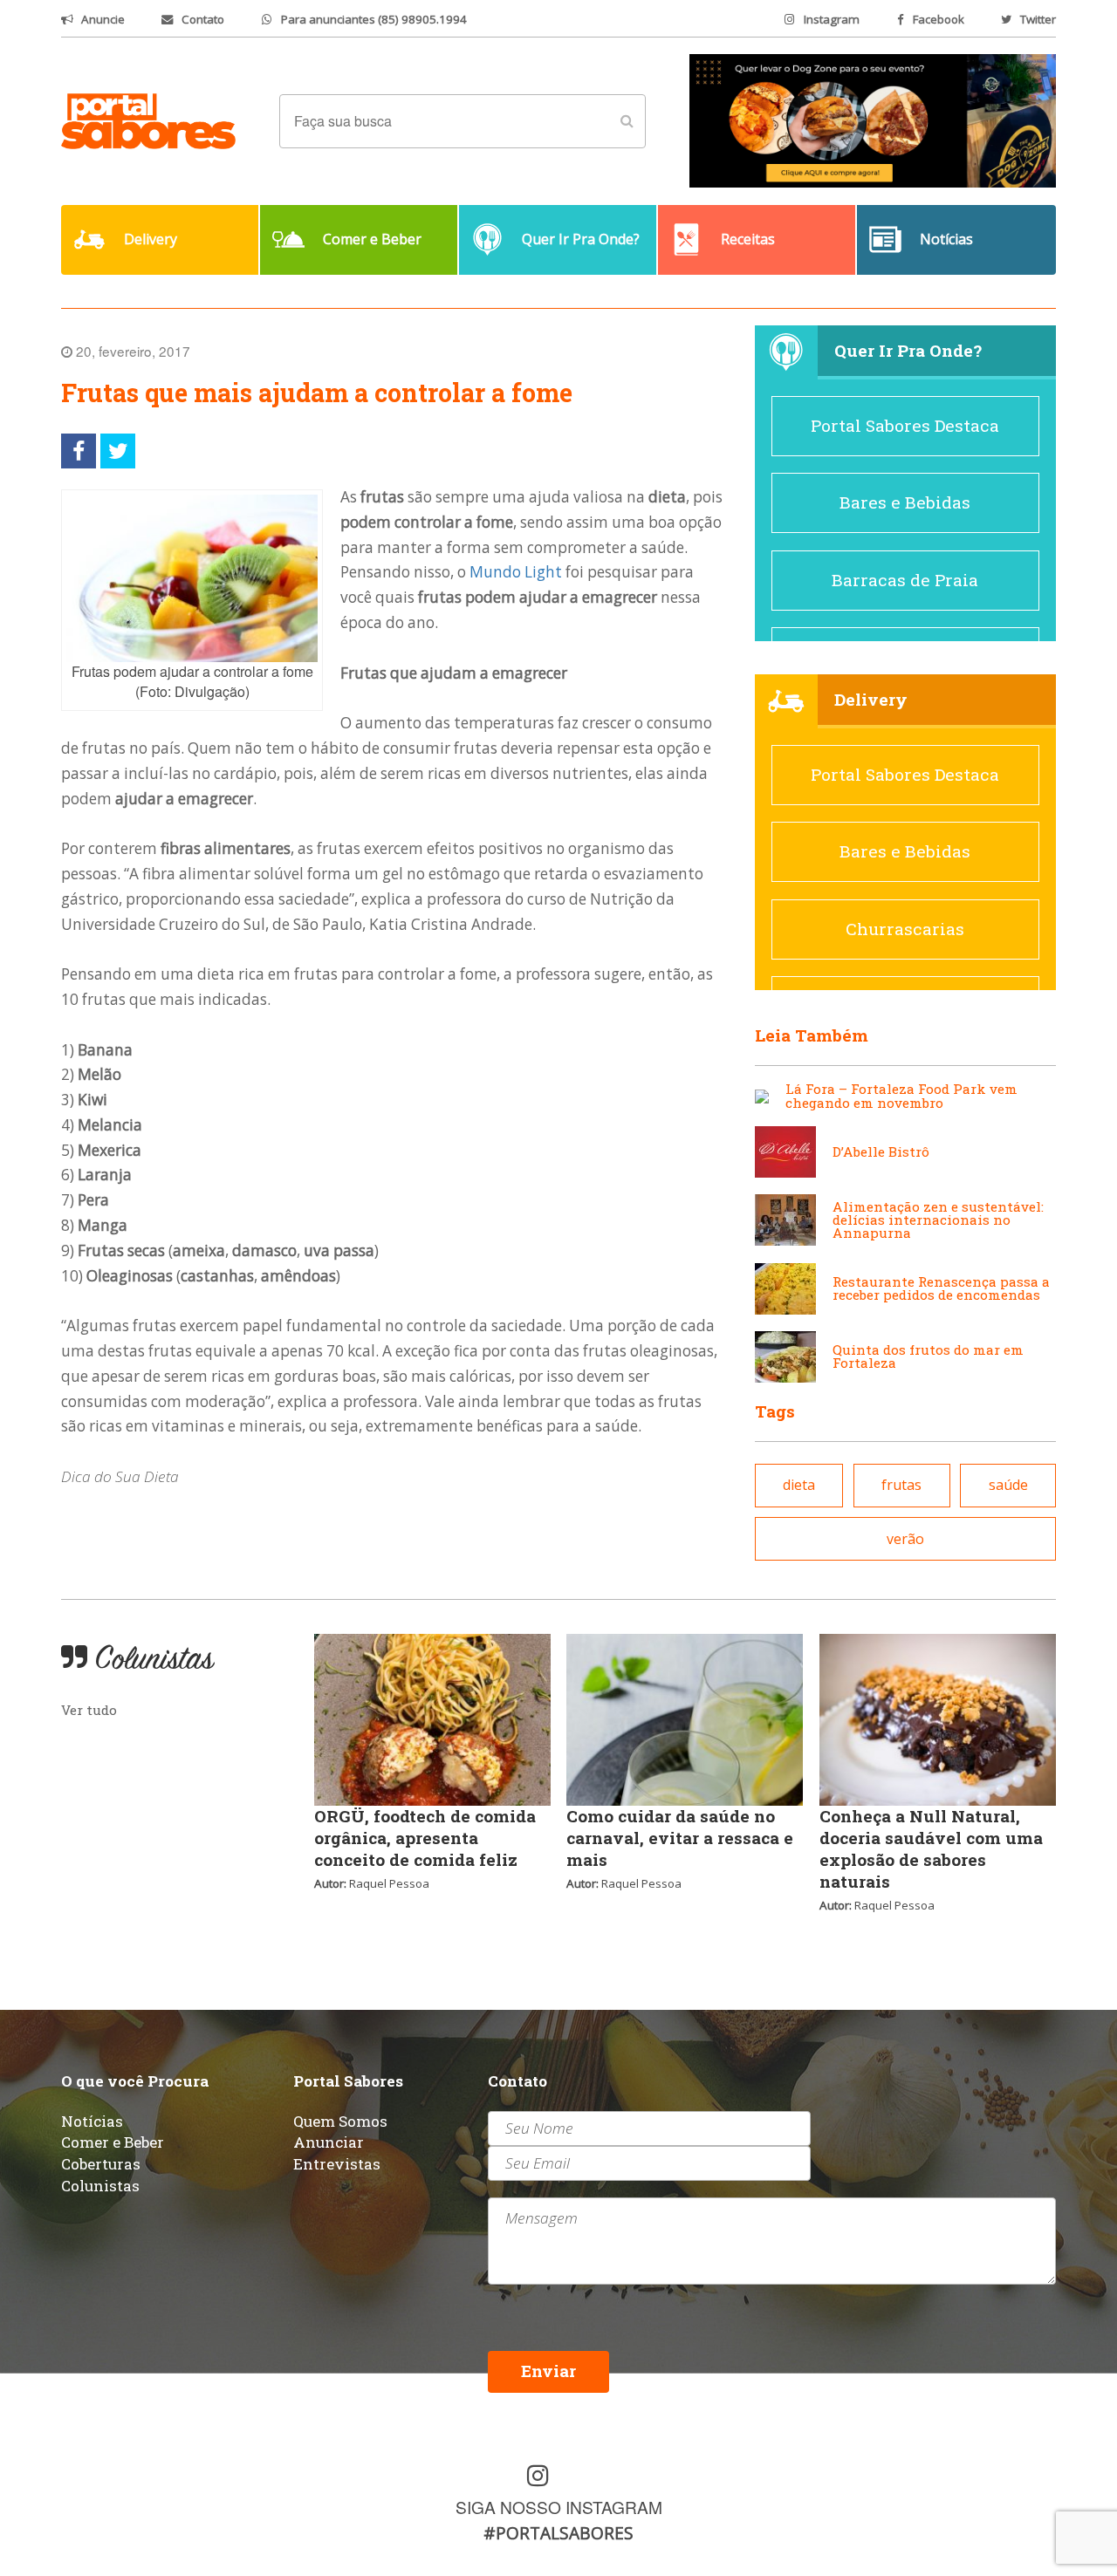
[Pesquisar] (627, 121)
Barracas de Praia (905, 580)
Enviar (548, 2371)
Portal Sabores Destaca (905, 425)
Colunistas (100, 2186)
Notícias (92, 2121)
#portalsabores (558, 2533)
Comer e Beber (113, 2142)
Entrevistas (337, 2164)
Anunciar (329, 2142)
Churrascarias (905, 929)
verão (905, 1539)
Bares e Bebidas (905, 502)
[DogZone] (873, 120)
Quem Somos (340, 2121)
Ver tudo (89, 1710)
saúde (1008, 1485)
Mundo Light (516, 572)
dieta (799, 1485)
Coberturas (101, 2164)
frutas (901, 1485)
